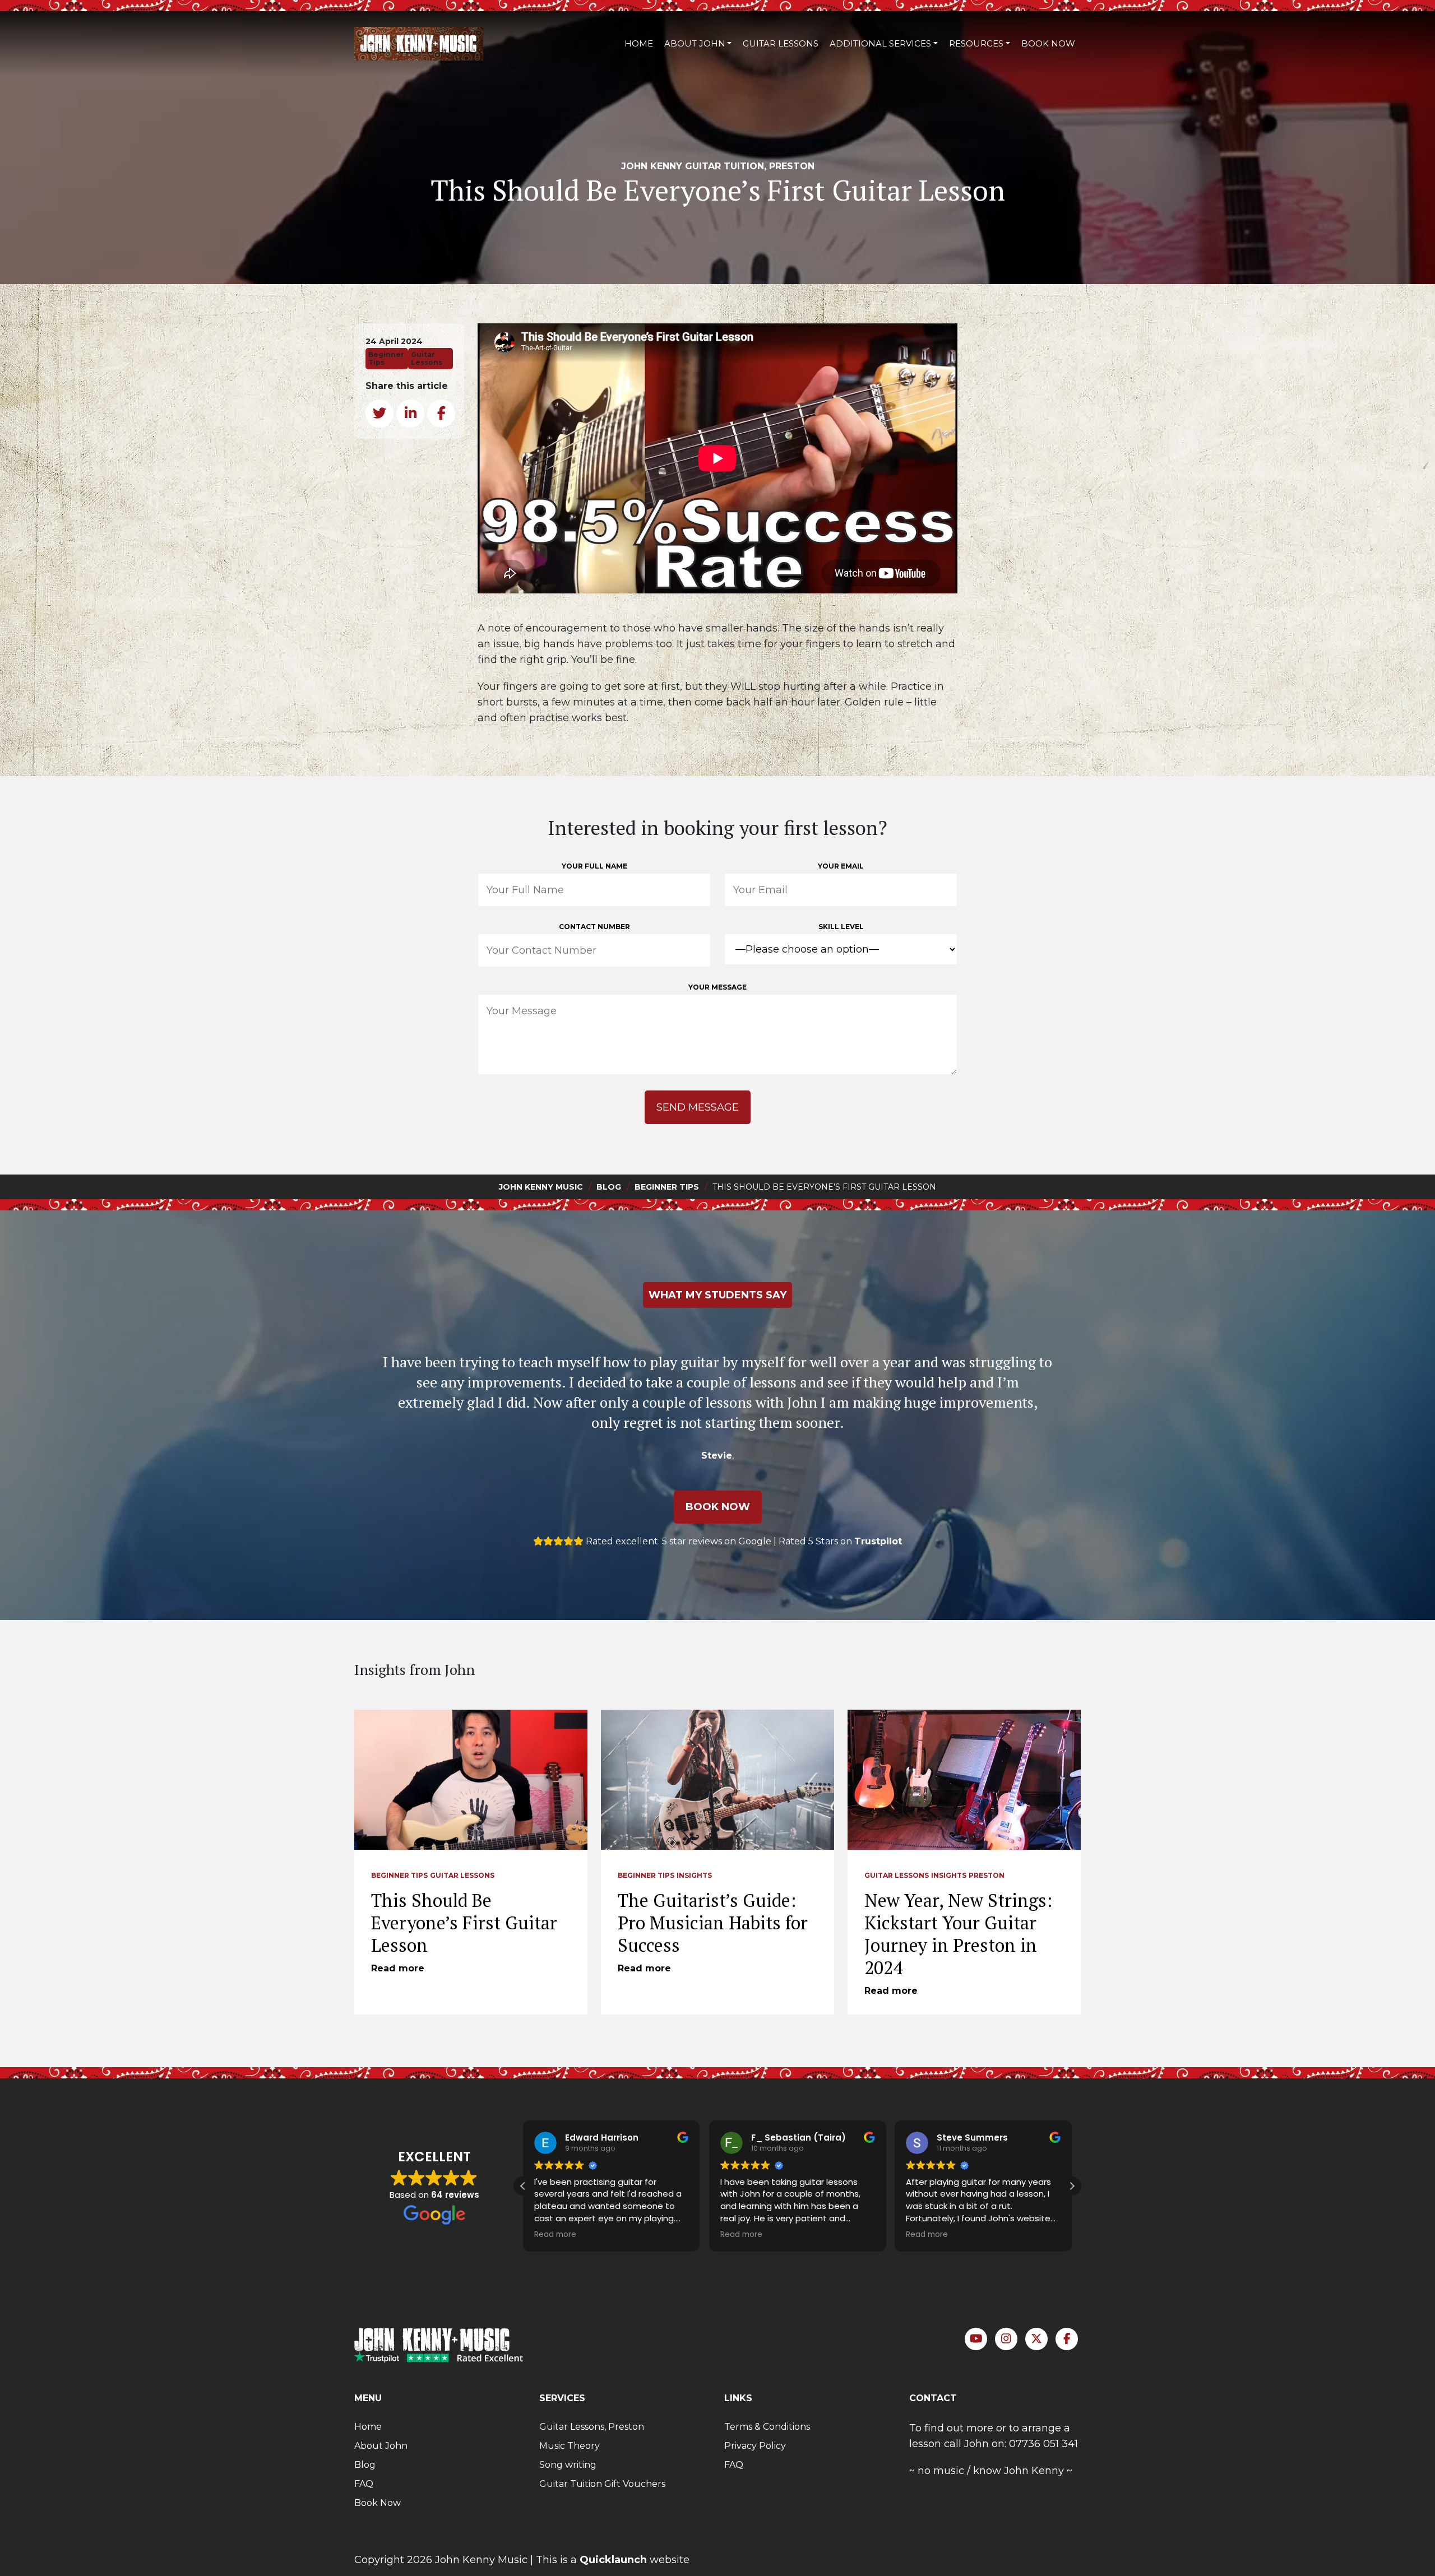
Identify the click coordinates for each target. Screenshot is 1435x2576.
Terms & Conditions (767, 2427)
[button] (1072, 2186)
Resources (976, 43)
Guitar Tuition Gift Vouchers (602, 2484)
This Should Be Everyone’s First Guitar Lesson (464, 1923)
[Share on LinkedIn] (410, 414)
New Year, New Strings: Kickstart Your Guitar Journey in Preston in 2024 (958, 1934)
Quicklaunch (613, 2560)
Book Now (1048, 43)
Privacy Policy (755, 2446)
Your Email (841, 866)
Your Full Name (594, 866)
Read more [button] (555, 2235)
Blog (365, 2465)
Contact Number (594, 927)
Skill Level (841, 927)
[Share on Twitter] (379, 414)
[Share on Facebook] (441, 414)
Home (639, 43)
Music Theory (570, 2446)
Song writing (568, 2465)
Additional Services (880, 43)
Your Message (717, 987)
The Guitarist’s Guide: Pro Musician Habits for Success (713, 1923)
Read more (398, 1968)
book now (718, 1507)
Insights (694, 1875)
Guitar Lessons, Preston (592, 2427)
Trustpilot (878, 1541)
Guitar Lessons (781, 43)
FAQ (364, 2484)
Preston (987, 1875)
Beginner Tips (399, 1875)
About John (695, 43)
